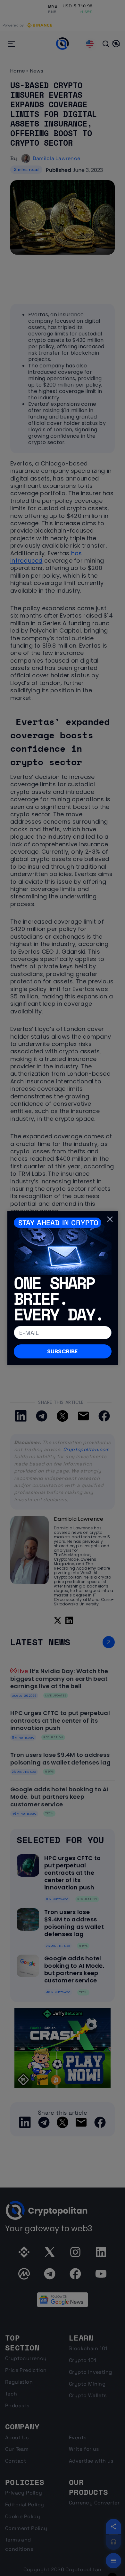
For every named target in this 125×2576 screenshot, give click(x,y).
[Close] (110, 1219)
